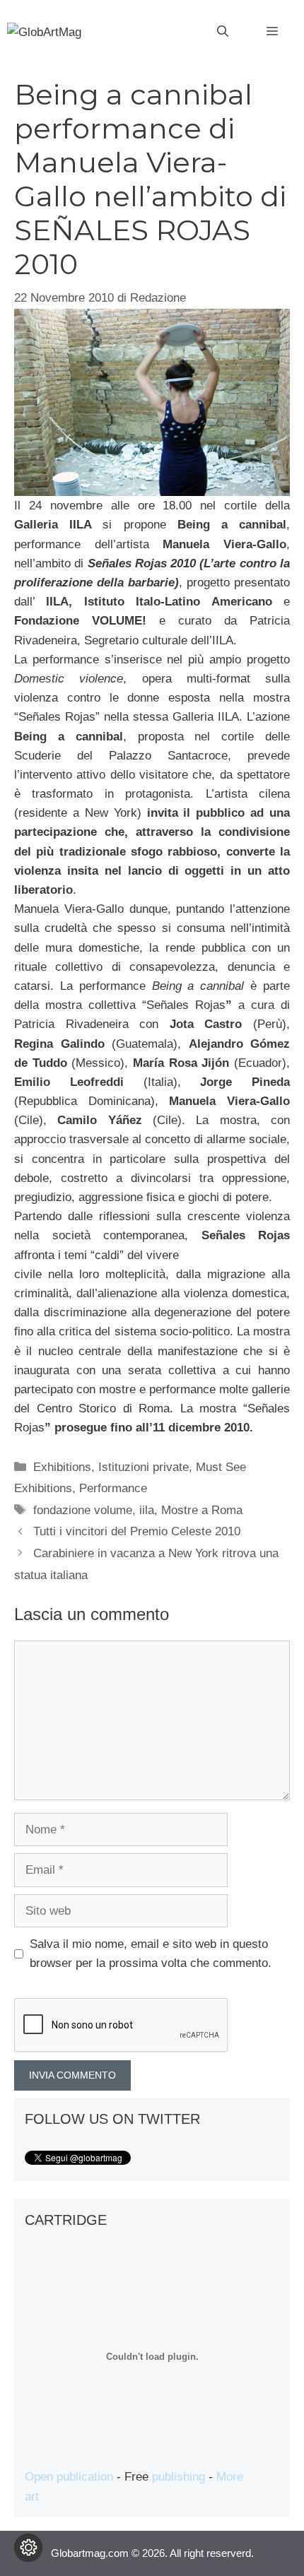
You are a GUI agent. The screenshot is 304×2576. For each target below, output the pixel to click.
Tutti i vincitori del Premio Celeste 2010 (137, 1531)
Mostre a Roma (202, 1510)
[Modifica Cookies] (28, 2548)
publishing (179, 2477)
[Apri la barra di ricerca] (223, 32)
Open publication (69, 2477)
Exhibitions (62, 1467)
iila (147, 1510)
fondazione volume (83, 1510)
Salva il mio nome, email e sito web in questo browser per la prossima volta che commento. (151, 1954)
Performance (113, 1488)
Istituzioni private (144, 1467)
